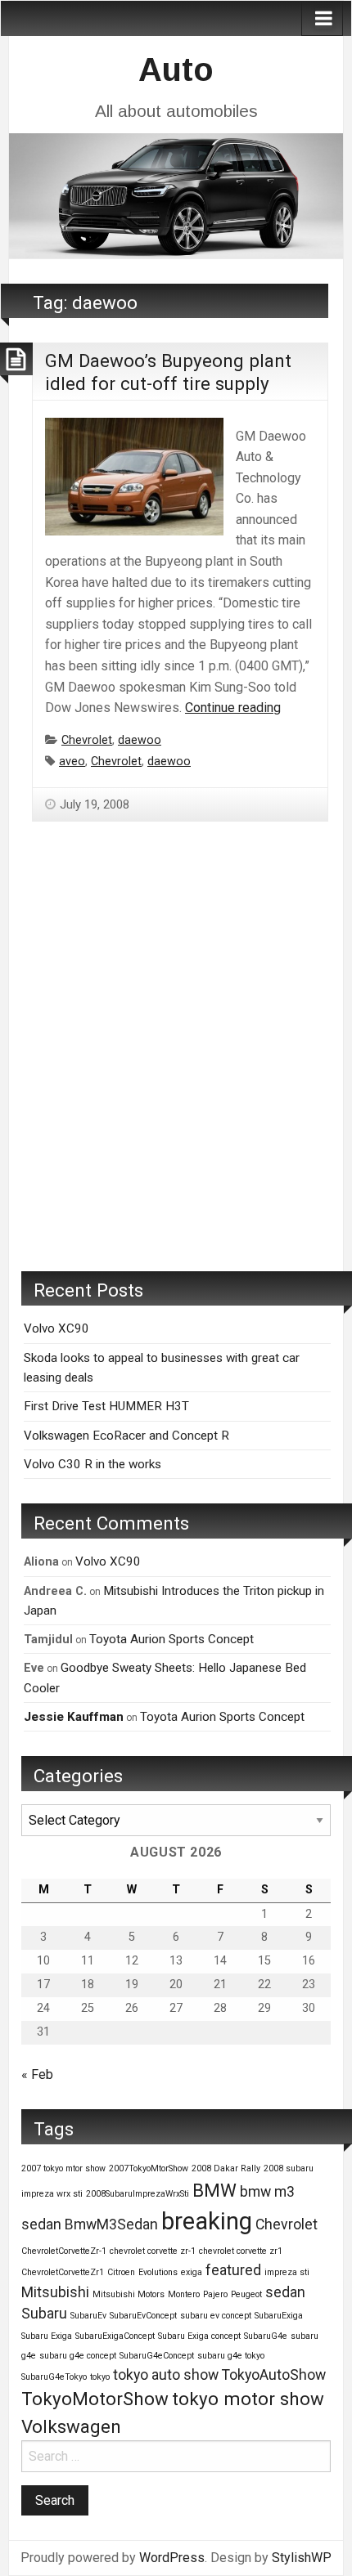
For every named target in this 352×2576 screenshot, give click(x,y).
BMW (214, 2190)
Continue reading (233, 708)
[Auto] (176, 194)
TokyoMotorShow (95, 2399)
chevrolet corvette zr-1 (153, 2251)
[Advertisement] (176, 1071)
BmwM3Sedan (111, 2224)
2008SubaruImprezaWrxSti (138, 2194)
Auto (176, 69)
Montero (184, 2294)
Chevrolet (87, 740)
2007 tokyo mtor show (63, 2168)
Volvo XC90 (56, 1328)
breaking (207, 2221)
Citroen (121, 2272)
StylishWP (302, 2558)
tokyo (100, 2377)
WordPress (172, 2558)
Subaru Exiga (47, 2336)
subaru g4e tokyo (231, 2356)
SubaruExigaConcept (115, 2336)
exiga (192, 2272)
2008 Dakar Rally (226, 2168)
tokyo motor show (248, 2399)
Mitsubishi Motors (129, 2294)
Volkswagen (71, 2426)
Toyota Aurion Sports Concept (171, 1639)
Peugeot (246, 2294)
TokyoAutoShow (274, 2375)
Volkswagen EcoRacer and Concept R (126, 1436)
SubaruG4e (266, 2336)
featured (233, 2270)
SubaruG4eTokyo (54, 2377)
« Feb (37, 2074)
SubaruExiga (279, 2316)
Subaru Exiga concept (199, 2336)
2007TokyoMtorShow (149, 2168)
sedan (285, 2292)
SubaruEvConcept (143, 2316)
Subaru (44, 2314)
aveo (72, 762)
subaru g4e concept (78, 2356)
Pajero (215, 2294)
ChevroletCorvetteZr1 (63, 2272)
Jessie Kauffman (74, 1717)
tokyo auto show (166, 2375)
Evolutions (158, 2272)
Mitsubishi (55, 2292)
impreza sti (287, 2272)
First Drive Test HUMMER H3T (106, 1406)
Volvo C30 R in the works (93, 1464)
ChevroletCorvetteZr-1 (64, 2251)
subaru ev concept (216, 2316)
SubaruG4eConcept (157, 2356)
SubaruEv (88, 2316)
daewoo (140, 740)
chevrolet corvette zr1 (241, 2251)
